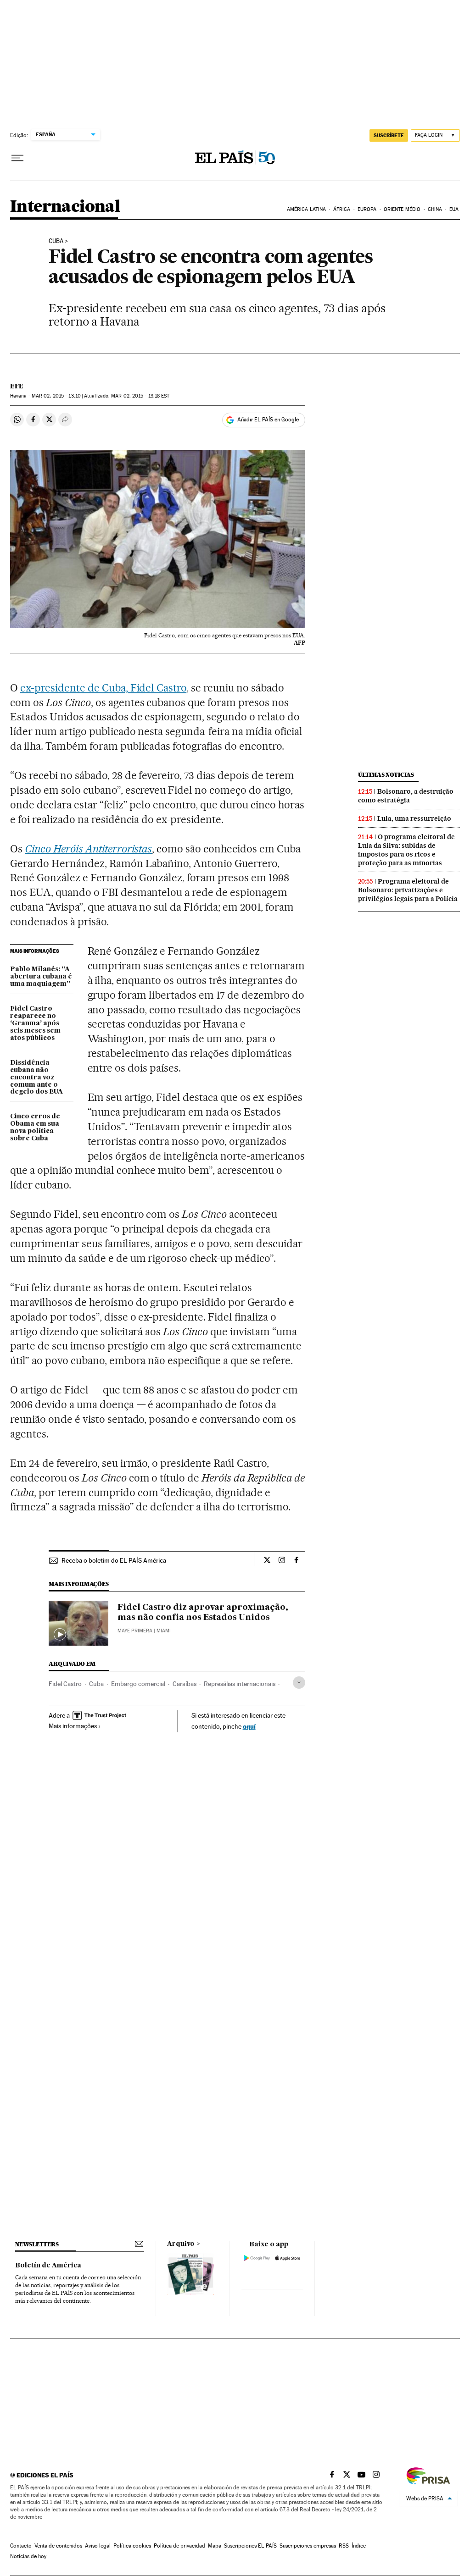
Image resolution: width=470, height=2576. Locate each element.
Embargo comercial (138, 1684)
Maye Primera (135, 1631)
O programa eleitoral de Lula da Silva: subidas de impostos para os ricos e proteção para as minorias (406, 850)
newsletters (37, 2244)
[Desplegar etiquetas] (299, 1683)
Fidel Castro (65, 1684)
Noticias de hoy (28, 2556)
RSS (344, 2546)
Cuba (56, 241)
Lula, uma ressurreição (414, 818)
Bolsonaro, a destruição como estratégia (406, 796)
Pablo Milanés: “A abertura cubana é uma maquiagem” (41, 977)
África (342, 209)
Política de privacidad (179, 2546)
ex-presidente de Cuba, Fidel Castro (103, 688)
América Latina (306, 209)
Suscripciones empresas (308, 2546)
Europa (367, 209)
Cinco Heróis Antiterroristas (88, 849)
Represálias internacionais (240, 1684)
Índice (359, 2546)
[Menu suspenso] (17, 158)
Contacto (21, 2546)
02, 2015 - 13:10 (56, 396)
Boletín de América (48, 2266)
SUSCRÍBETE (389, 135)
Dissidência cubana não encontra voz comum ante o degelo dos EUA (36, 1078)
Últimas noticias (386, 775)
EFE (17, 386)
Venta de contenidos (58, 2546)
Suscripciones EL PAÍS (250, 2546)
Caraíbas (185, 1684)
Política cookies (132, 2546)
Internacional (65, 207)
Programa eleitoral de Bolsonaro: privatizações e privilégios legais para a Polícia (408, 890)
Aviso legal (98, 2546)
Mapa (215, 2546)
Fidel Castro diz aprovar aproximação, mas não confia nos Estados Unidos (203, 1613)
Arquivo (181, 2244)
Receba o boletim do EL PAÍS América (114, 1560)
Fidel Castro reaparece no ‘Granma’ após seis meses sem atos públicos (35, 1023)
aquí (249, 1726)
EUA (454, 209)
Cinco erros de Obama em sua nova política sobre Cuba (35, 1128)
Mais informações (73, 1726)
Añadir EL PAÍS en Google (268, 420)
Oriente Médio (402, 209)
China (435, 209)
